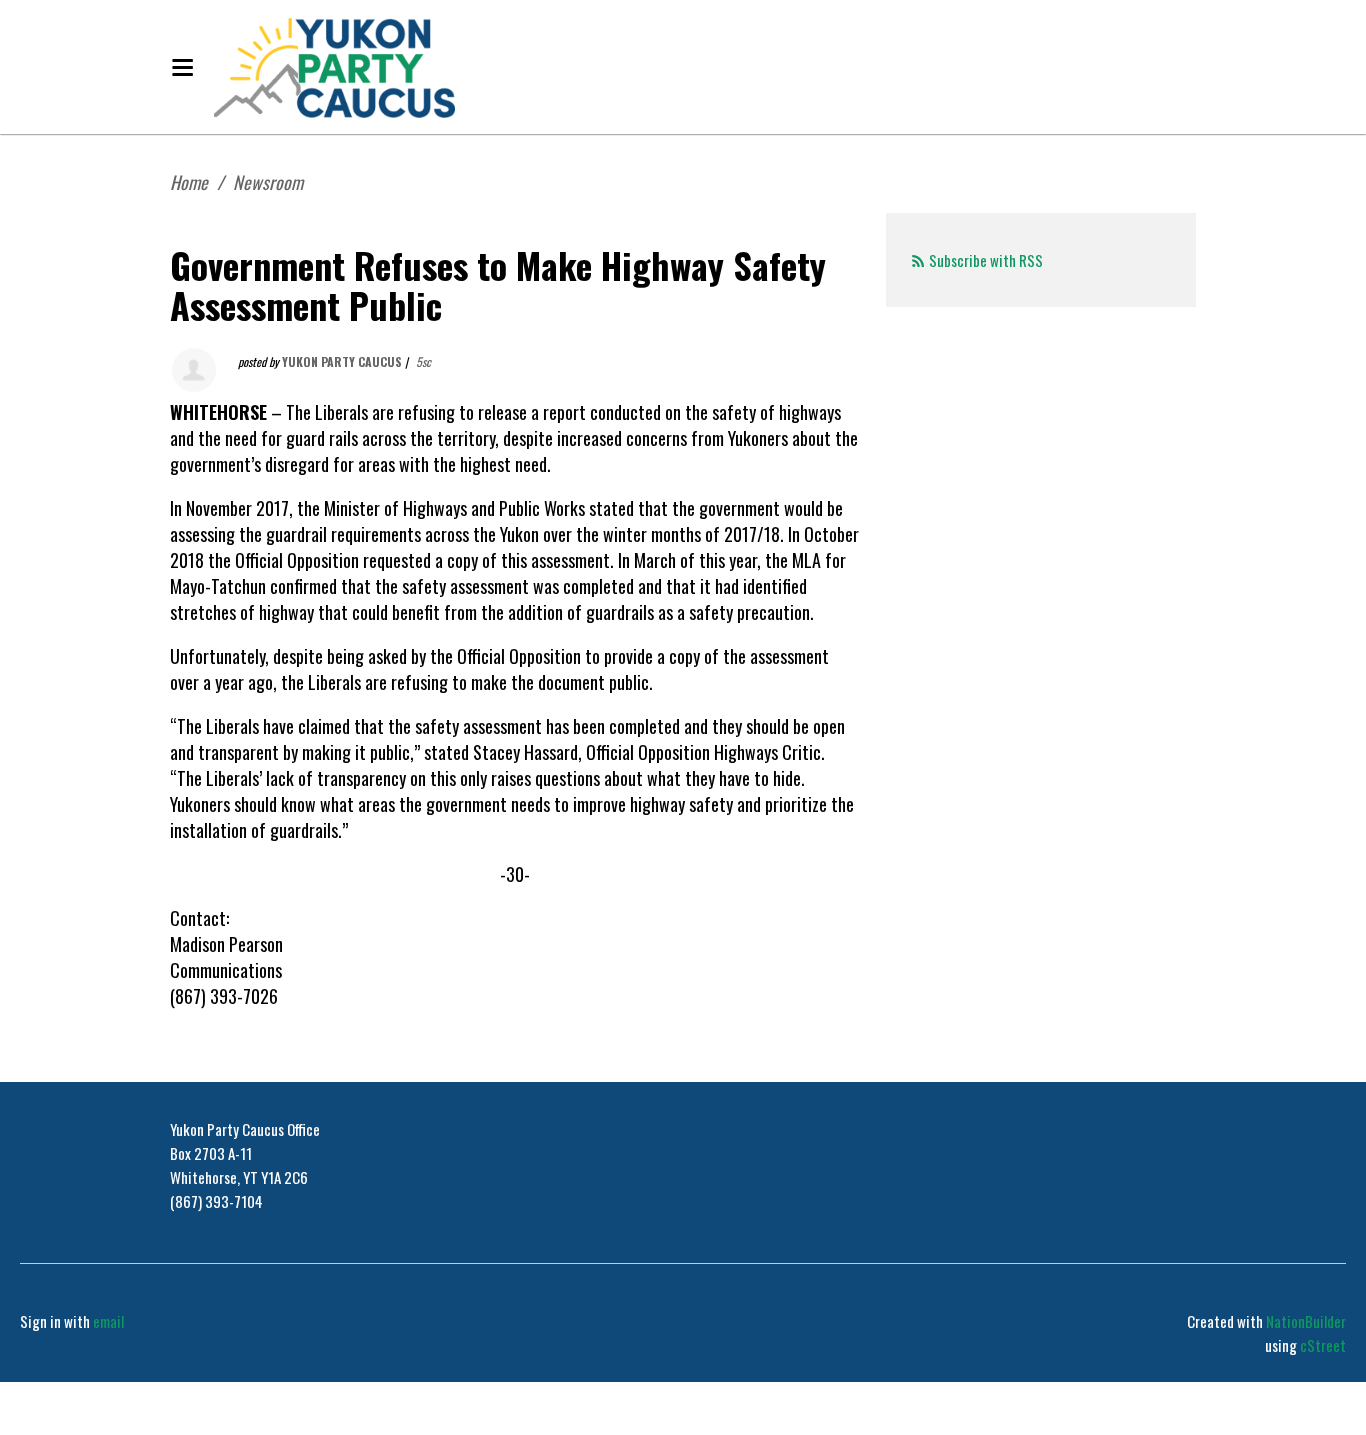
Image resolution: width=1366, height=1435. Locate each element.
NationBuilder (1306, 1321)
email (108, 1321)
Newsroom (268, 182)
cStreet (1323, 1345)
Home (189, 182)
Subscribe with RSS (986, 260)
